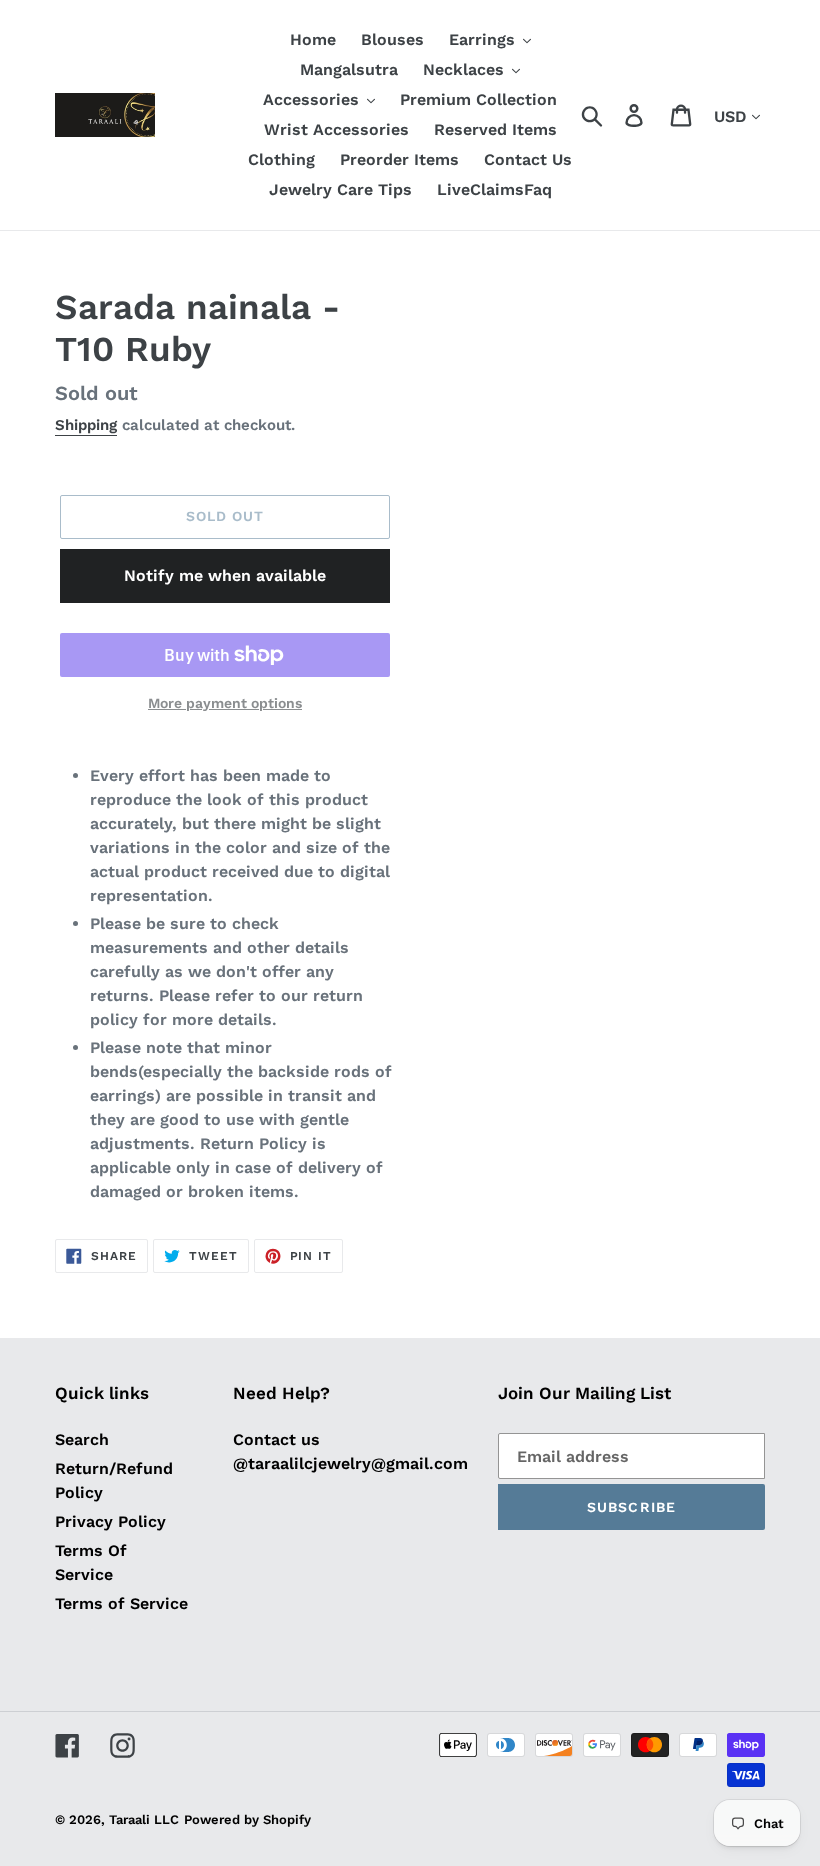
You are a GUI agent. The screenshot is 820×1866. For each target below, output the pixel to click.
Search (82, 1439)
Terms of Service (121, 1603)
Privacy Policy (110, 1521)
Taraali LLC (144, 1819)
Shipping (86, 425)
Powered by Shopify (247, 1819)
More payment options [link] (225, 703)
